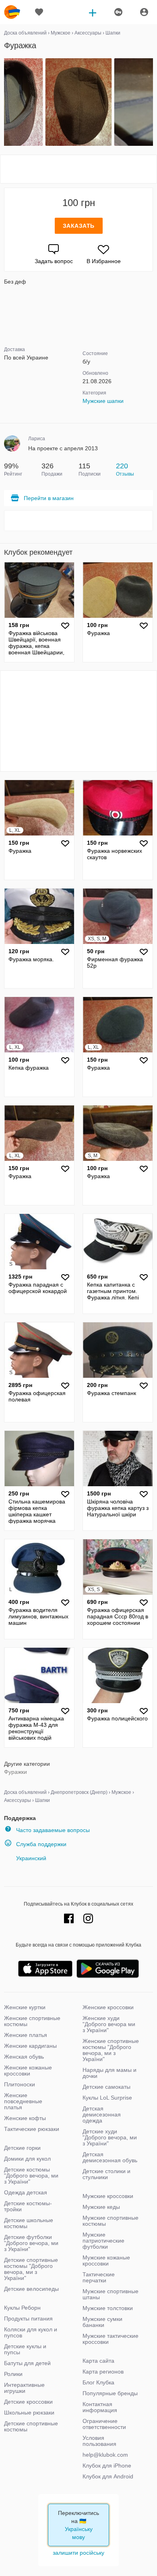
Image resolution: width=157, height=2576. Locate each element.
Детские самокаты (106, 2087)
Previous (5, 102)
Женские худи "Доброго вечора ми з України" (109, 2024)
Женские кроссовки (108, 2007)
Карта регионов (103, 2372)
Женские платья (26, 2035)
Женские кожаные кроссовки (28, 2070)
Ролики (13, 2374)
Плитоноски (20, 2084)
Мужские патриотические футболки (103, 2241)
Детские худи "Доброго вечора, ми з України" (110, 2137)
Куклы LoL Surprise (107, 2098)
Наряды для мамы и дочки (109, 2073)
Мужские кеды (101, 2207)
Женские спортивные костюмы (32, 2021)
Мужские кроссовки (108, 2196)
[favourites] (39, 12)
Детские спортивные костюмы (31, 2426)
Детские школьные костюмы (29, 2223)
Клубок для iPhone (107, 2466)
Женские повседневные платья (23, 2101)
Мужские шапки (103, 401)
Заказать (79, 226)
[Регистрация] (118, 12)
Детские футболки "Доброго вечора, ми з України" (31, 2243)
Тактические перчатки (99, 2277)
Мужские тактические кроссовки (111, 2339)
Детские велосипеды (31, 2289)
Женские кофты (25, 2118)
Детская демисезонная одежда (102, 2114)
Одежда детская (26, 2192)
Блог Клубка (98, 2382)
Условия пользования (99, 2441)
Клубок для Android (108, 2476)
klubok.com (12, 12)
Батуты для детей (27, 2363)
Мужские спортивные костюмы (111, 2221)
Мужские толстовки (108, 2308)
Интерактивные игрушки (24, 2388)
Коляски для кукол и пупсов (31, 2332)
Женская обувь (24, 2057)
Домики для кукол (27, 2159)
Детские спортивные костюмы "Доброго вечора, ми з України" (31, 2269)
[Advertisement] (78, 169)
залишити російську (78, 2553)
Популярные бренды (110, 2393)
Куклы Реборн (22, 2308)
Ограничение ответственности (104, 2424)
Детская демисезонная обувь (110, 2157)
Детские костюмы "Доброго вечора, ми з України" (31, 2176)
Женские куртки (25, 2007)
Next (152, 102)
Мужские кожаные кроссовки (106, 2260)
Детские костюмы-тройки (28, 2206)
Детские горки (22, 2148)
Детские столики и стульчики (106, 2174)
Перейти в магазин (49, 498)
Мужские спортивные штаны (111, 2294)
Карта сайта (98, 2361)
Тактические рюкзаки (32, 2129)
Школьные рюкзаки (29, 2413)
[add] (93, 12)
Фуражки (15, 1772)
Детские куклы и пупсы (25, 2349)
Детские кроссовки (28, 2402)
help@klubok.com (105, 2455)
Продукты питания (28, 2319)
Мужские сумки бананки (102, 2322)
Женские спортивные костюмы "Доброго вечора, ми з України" (111, 2050)
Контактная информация (100, 2407)
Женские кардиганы (30, 2046)
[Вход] (144, 12)
